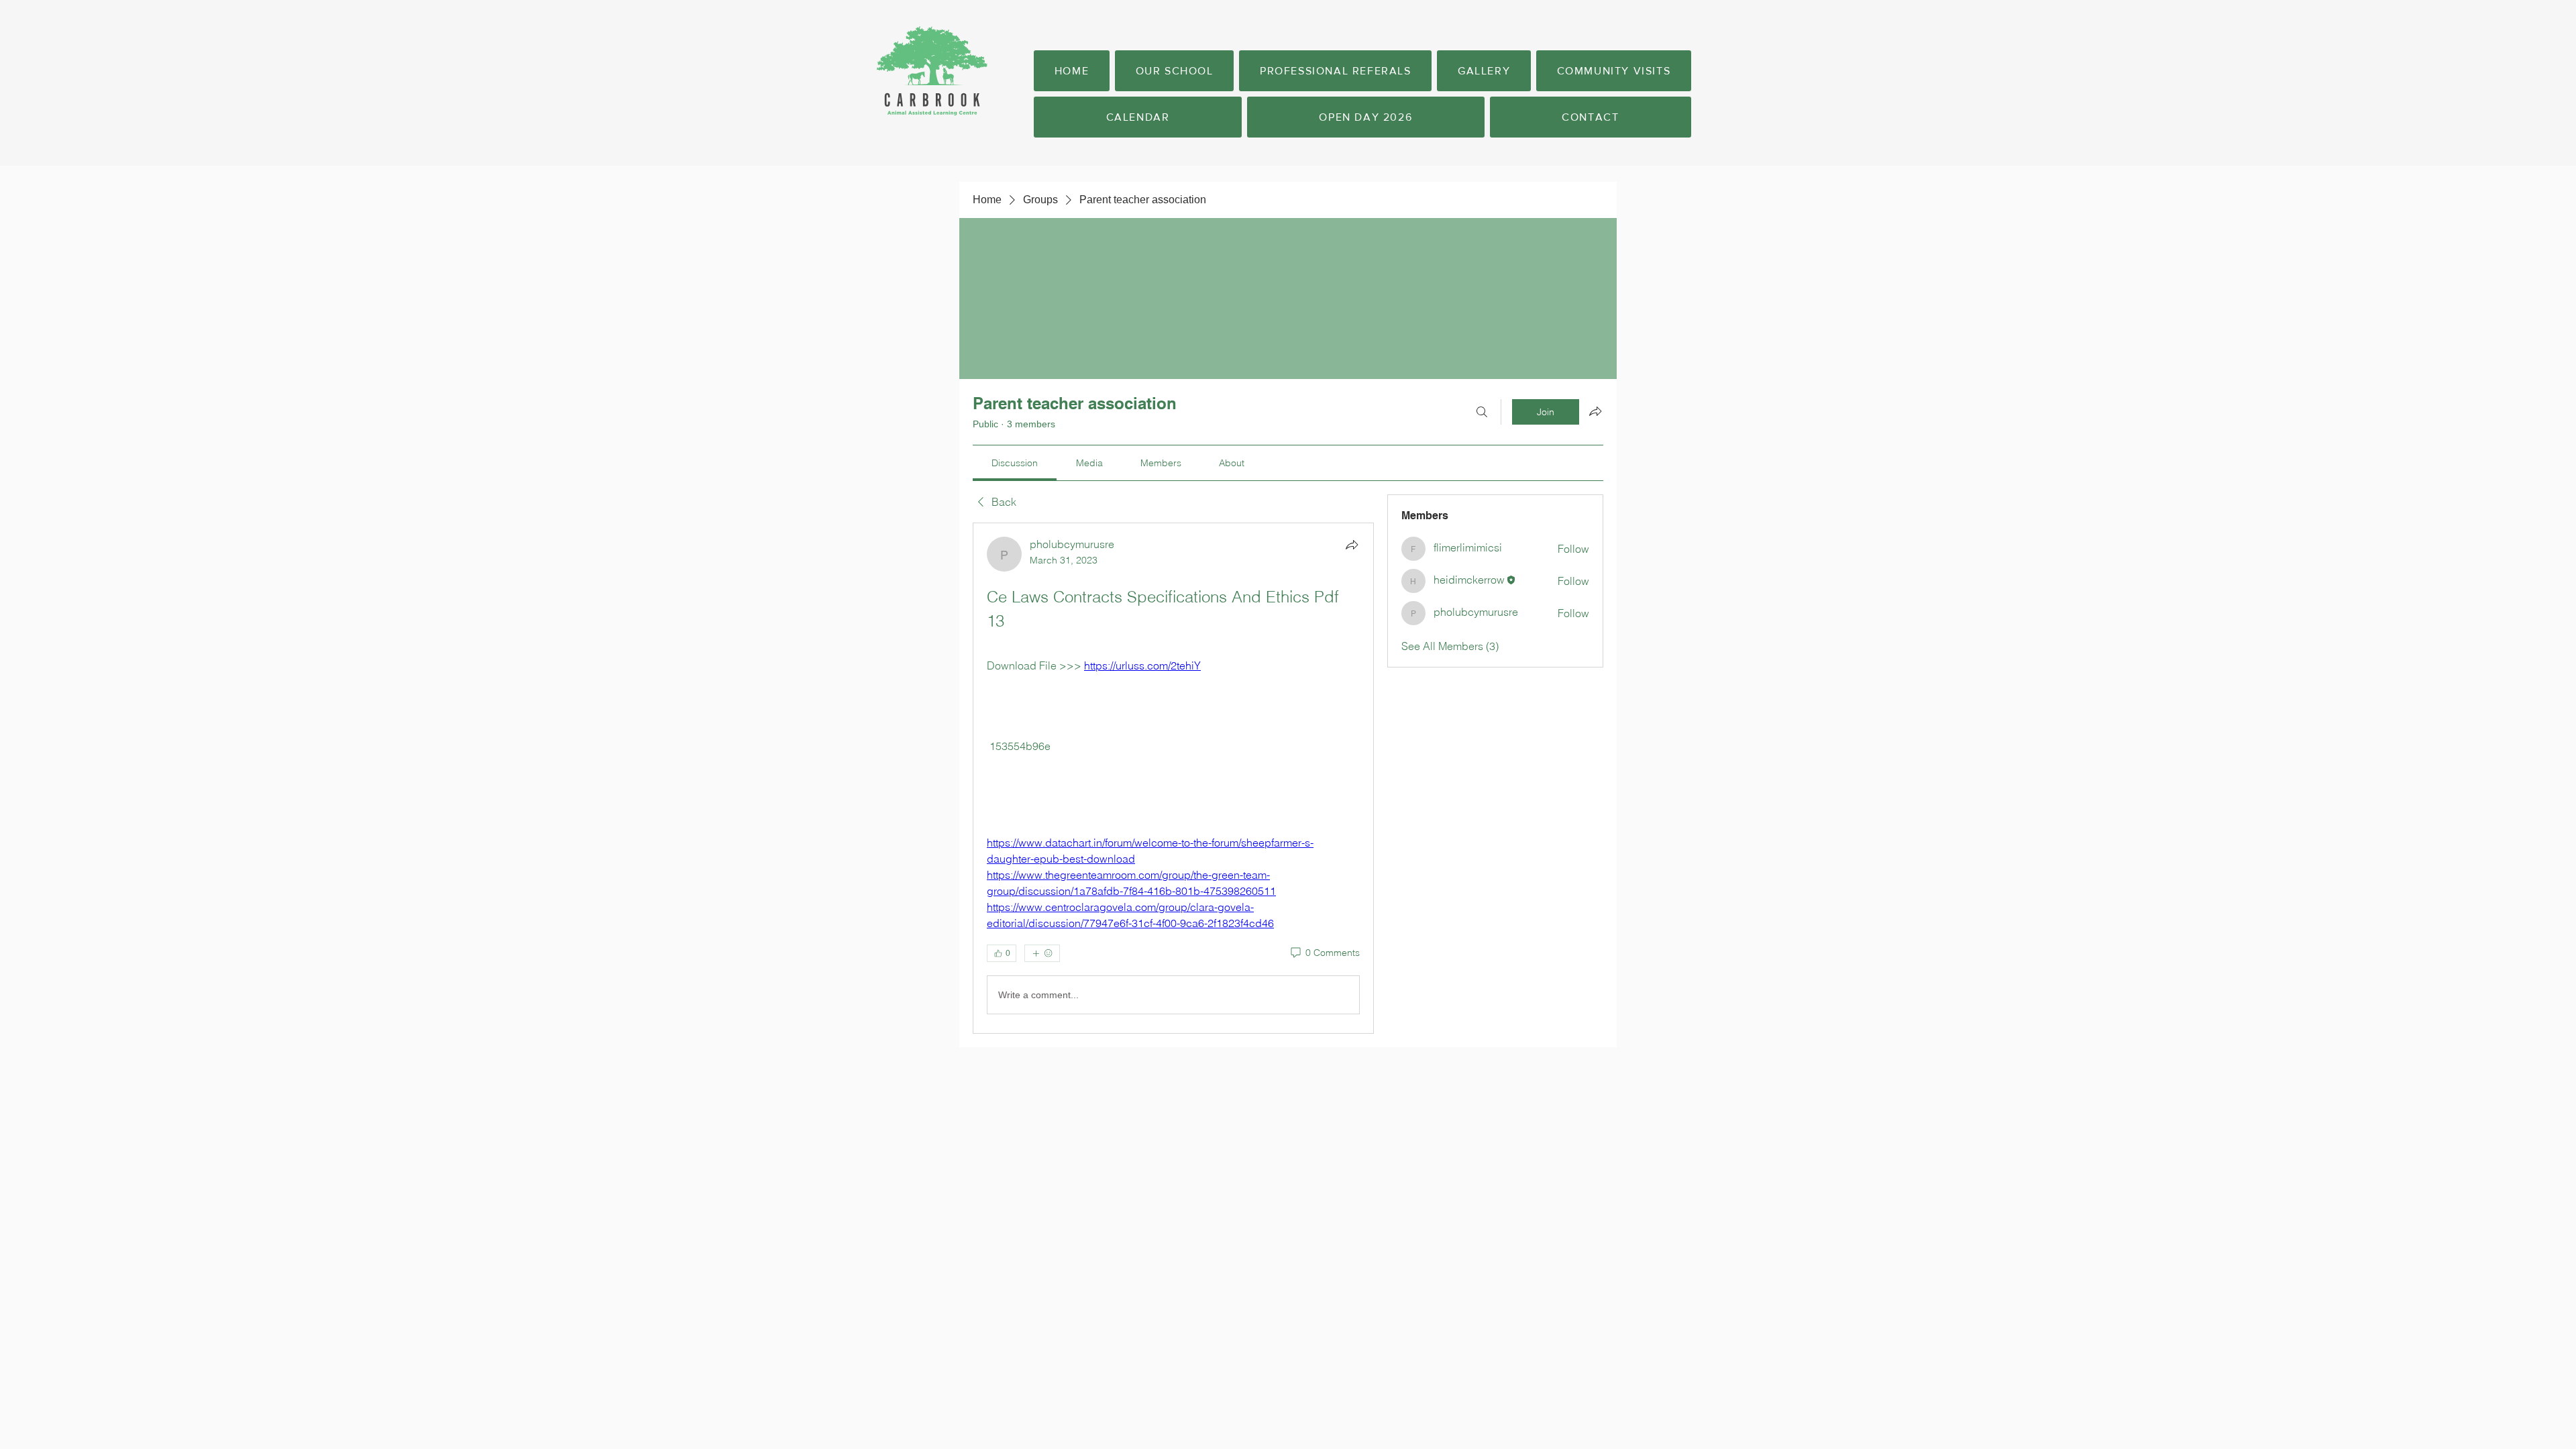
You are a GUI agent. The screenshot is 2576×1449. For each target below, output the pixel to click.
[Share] (1352, 545)
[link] (1015, 463)
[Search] (1482, 412)
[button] (1174, 71)
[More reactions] (1042, 953)
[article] (1173, 778)
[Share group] (1595, 411)
